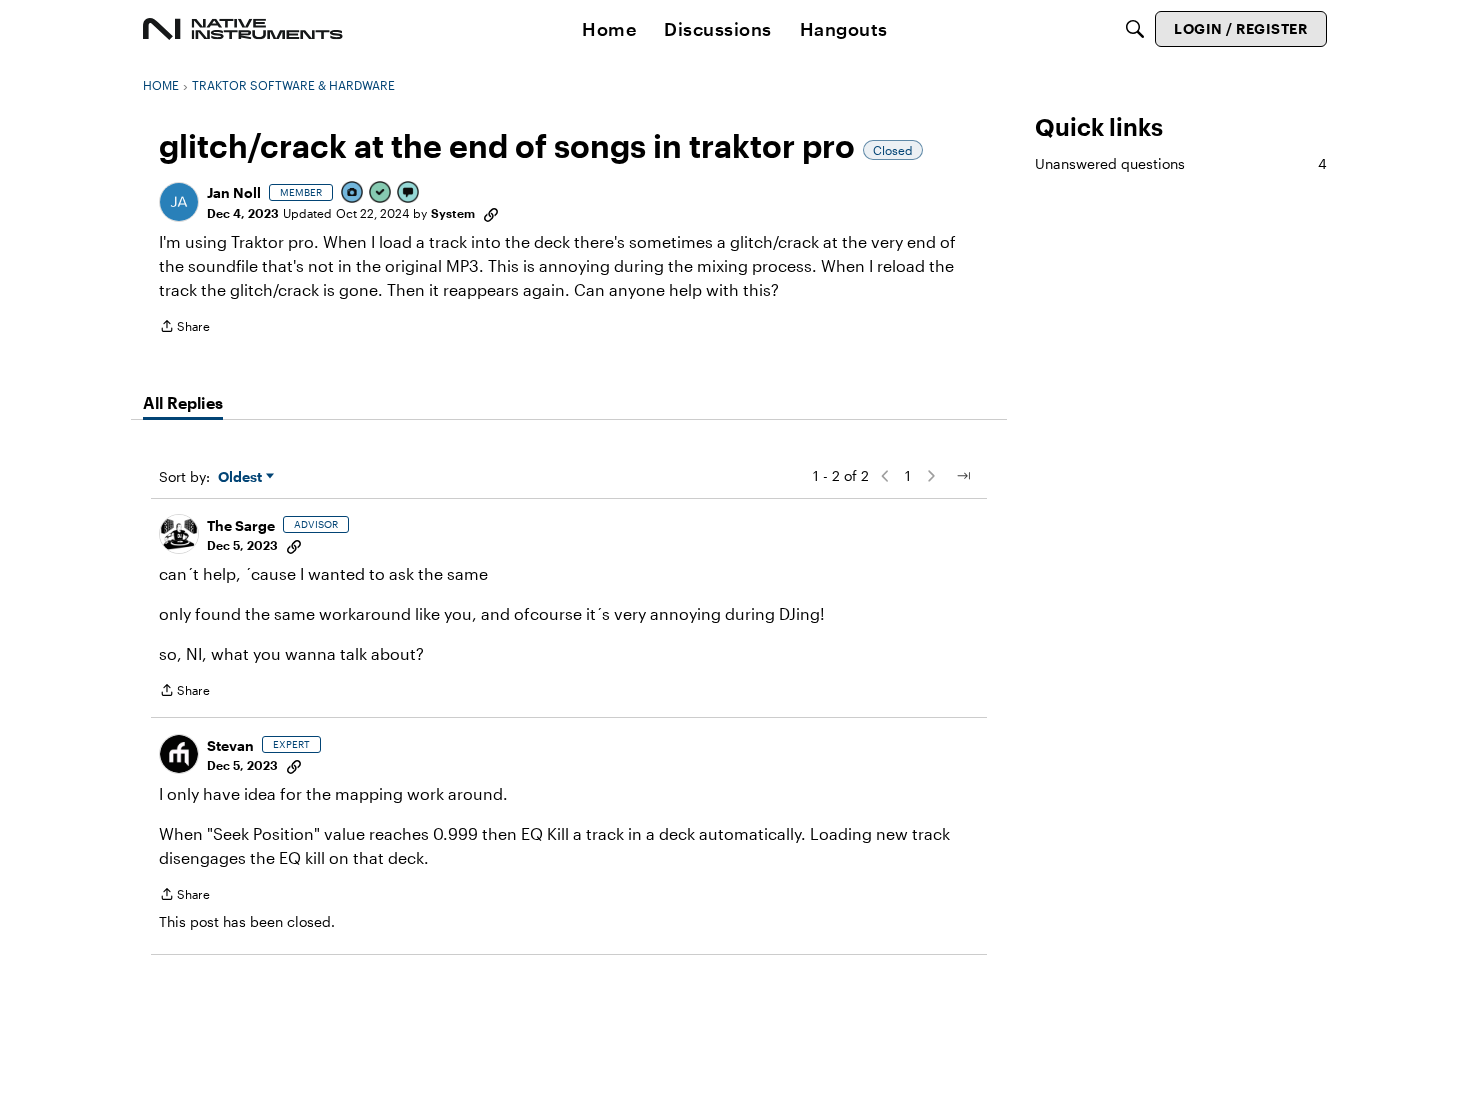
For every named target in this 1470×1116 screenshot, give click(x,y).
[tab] (183, 403)
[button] (179, 202)
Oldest (242, 477)
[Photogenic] (353, 193)
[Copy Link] (491, 213)
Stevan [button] (230, 745)
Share (184, 328)
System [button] (453, 213)
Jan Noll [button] (234, 192)
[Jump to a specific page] (963, 476)
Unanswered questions (1181, 163)
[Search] (1135, 29)
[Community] (243, 29)
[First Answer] (381, 193)
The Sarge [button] (241, 525)
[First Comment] (409, 193)
